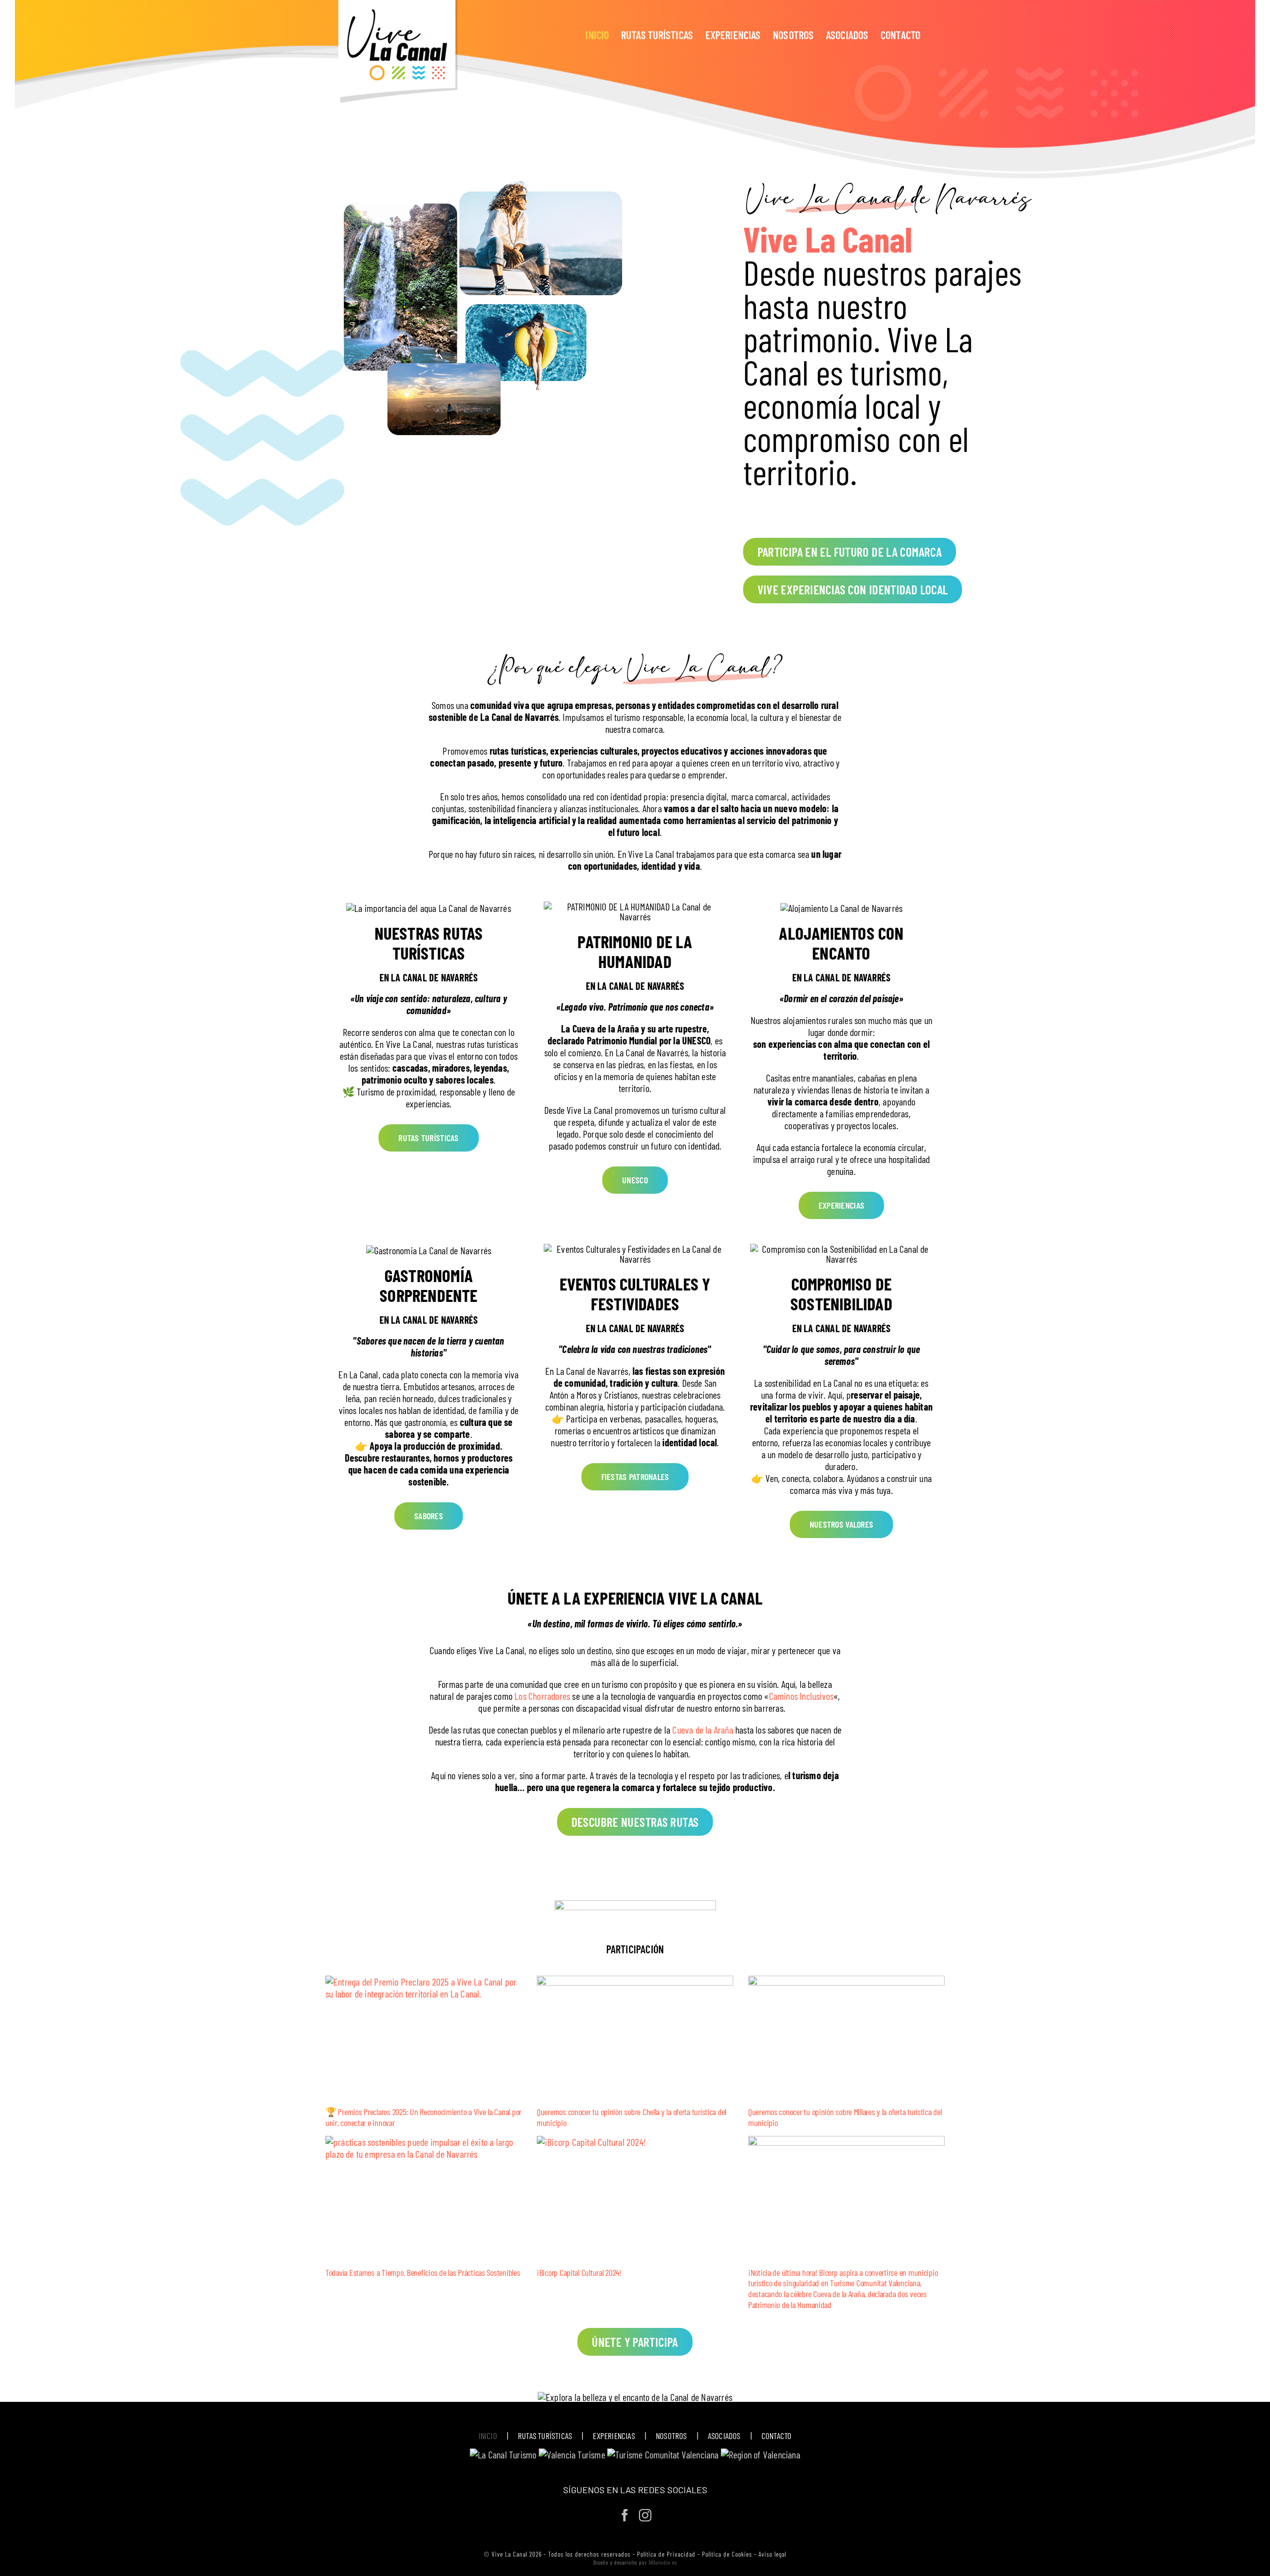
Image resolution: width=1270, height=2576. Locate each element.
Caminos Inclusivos (801, 1696)
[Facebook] (625, 2515)
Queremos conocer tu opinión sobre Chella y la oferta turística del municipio (632, 2117)
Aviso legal (772, 2554)
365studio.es (663, 2562)
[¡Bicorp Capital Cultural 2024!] (635, 2198)
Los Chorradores (542, 1696)
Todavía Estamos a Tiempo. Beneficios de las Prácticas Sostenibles (423, 2272)
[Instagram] (645, 2515)
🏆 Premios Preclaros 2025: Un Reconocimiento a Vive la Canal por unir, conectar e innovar (423, 2117)
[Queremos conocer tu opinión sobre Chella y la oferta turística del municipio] (635, 2037)
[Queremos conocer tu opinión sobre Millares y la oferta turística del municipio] (846, 2037)
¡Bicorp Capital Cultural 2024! (579, 2272)
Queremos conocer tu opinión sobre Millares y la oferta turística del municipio (845, 2117)
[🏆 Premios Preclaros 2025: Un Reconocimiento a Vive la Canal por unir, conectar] (424, 2037)
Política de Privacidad (666, 2554)
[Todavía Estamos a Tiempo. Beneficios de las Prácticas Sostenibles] (424, 2198)
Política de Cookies (727, 2554)
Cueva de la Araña (702, 1730)
